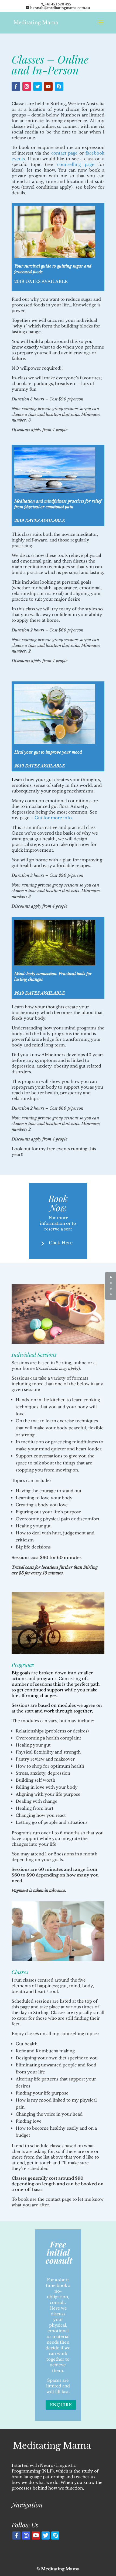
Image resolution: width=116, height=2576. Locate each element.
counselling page (76, 164)
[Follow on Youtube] (48, 86)
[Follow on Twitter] (37, 86)
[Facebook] (16, 2535)
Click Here (61, 1243)
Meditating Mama (60, 2569)
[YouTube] (36, 2535)
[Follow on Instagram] (27, 86)
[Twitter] (46, 2535)
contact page (64, 153)
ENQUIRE (61, 2405)
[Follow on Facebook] (16, 86)
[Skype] (55, 2535)
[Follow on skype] (59, 86)
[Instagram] (26, 2535)
